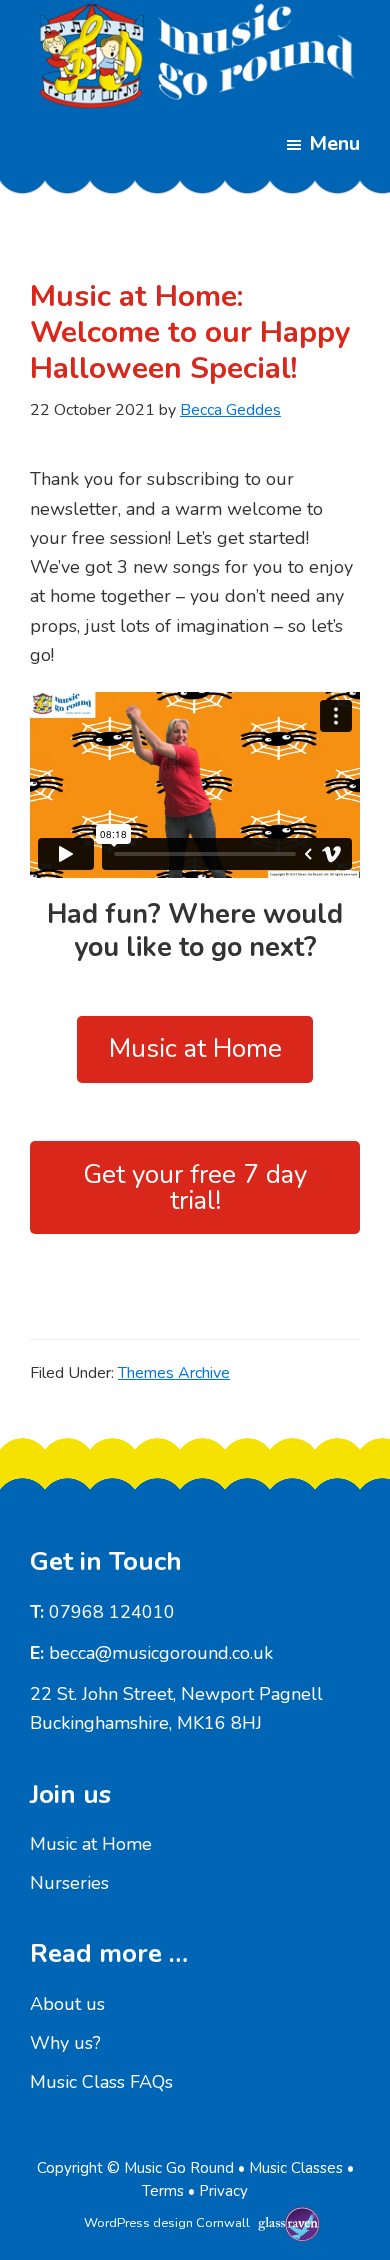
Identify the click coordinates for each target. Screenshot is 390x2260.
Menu (334, 143)
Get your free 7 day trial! (195, 1187)
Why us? (65, 2043)
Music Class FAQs (101, 2082)
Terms (163, 2191)
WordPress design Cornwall (167, 2223)
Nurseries (69, 1883)
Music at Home (195, 1048)
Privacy (223, 2191)
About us (67, 2004)
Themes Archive (174, 1373)
